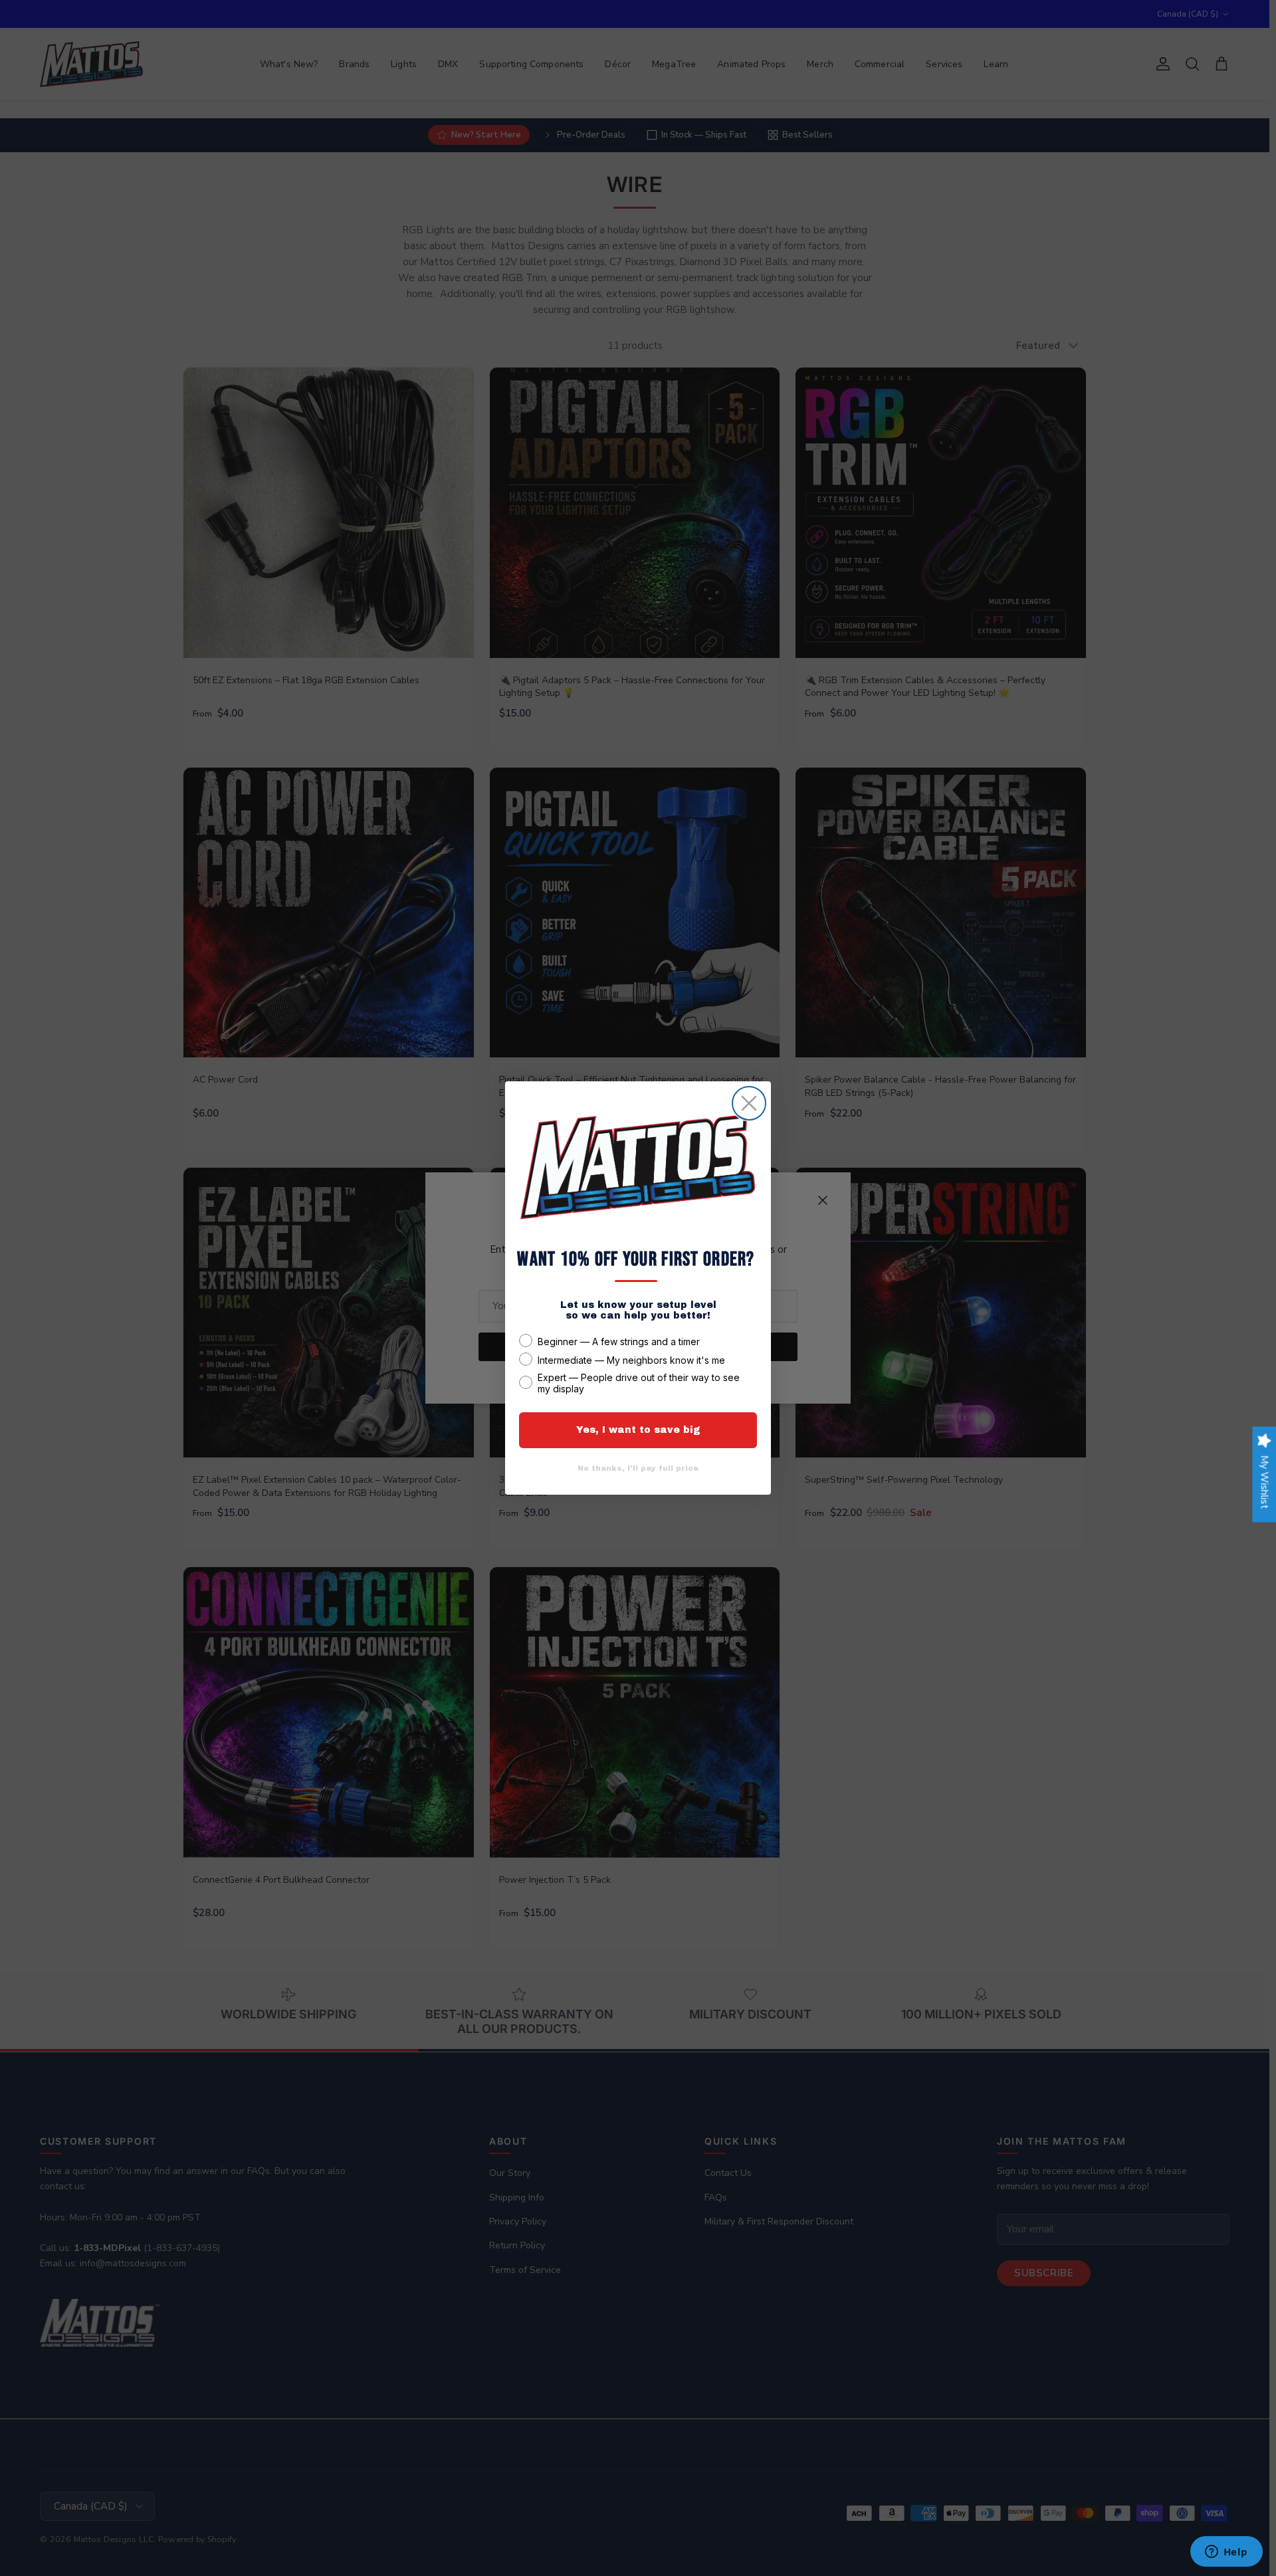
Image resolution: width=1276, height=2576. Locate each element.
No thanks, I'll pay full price (638, 1468)
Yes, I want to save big (638, 1430)
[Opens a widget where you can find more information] (1226, 2553)
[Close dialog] (749, 1103)
